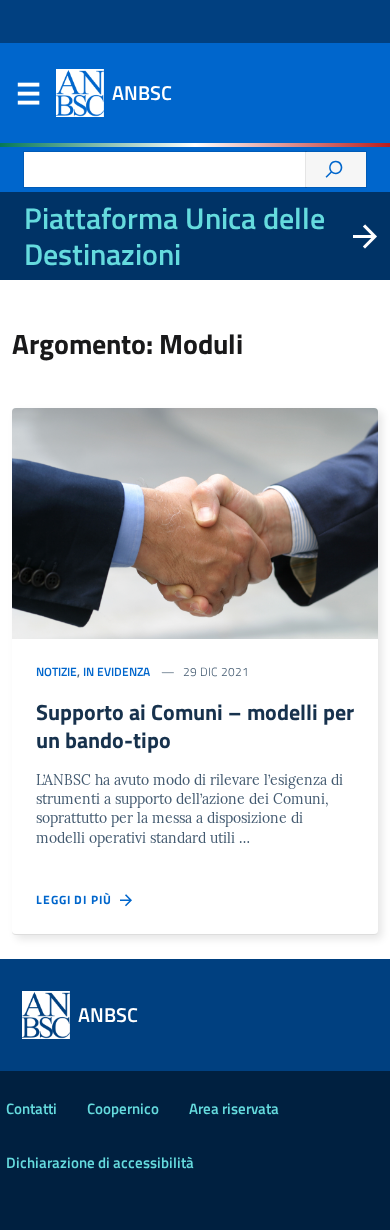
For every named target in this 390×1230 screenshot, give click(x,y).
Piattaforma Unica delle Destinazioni (174, 236)
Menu (28, 98)
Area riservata (234, 1108)
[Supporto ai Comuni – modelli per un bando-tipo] (195, 523)
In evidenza (116, 671)
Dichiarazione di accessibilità (100, 1162)
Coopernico (123, 1108)
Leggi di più (78, 900)
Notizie (56, 671)
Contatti (31, 1108)
